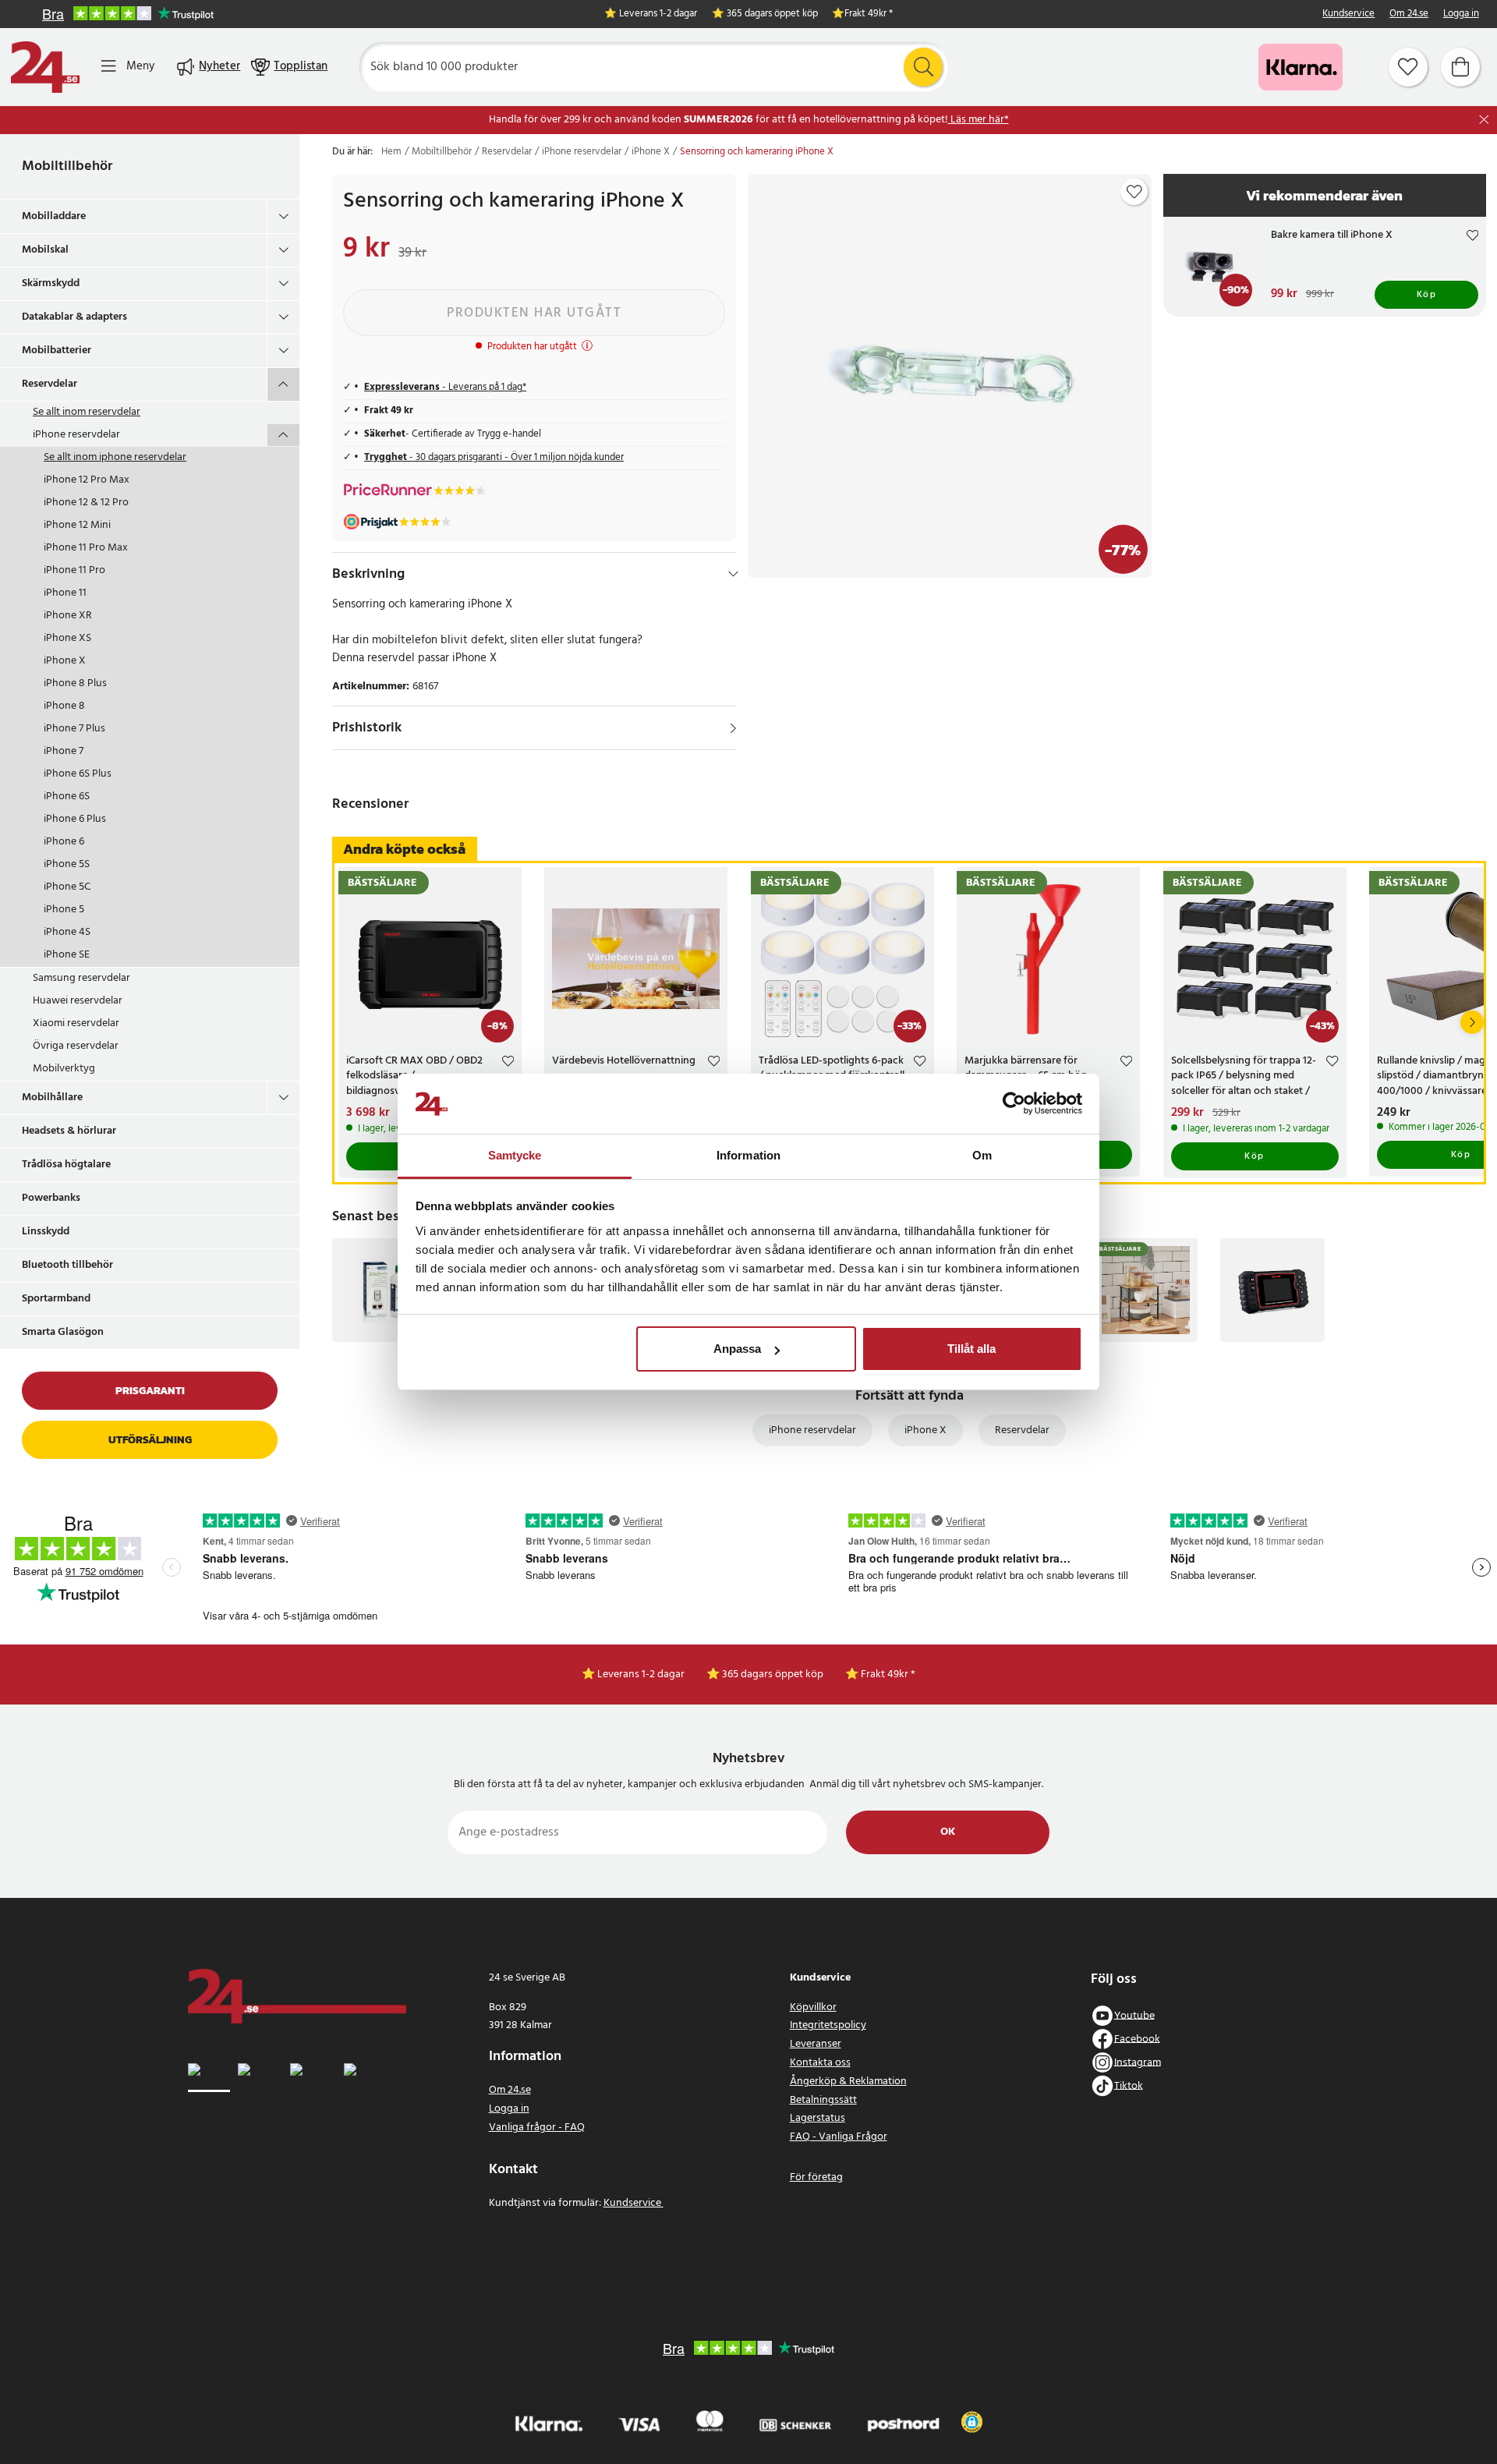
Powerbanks (51, 1198)
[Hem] (45, 67)
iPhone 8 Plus (75, 683)
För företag (816, 2177)
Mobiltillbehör (67, 166)
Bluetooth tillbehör (67, 1265)
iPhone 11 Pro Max (86, 548)
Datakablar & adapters (74, 317)
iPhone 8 (64, 706)
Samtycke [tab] (515, 1155)
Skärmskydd (51, 283)
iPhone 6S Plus (78, 774)
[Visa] (733, 728)
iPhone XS (67, 638)
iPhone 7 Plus (74, 729)
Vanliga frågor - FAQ (537, 2128)
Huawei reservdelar (78, 1001)
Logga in (1461, 14)
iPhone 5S (67, 864)
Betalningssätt (823, 2100)
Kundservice (1348, 14)
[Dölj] (733, 574)
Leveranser (816, 2044)
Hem (391, 152)
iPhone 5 (64, 910)
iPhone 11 (65, 593)
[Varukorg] (1460, 67)
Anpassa (737, 1349)
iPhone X (65, 661)
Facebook (1137, 2039)
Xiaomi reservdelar (76, 1023)
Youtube (1134, 2015)
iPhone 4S (67, 932)
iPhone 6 (64, 842)
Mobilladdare (54, 216)
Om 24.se (1409, 14)
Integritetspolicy (828, 2025)
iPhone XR (68, 616)
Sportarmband (56, 1299)
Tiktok (1129, 2085)
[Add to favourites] (1134, 192)
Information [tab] (748, 1155)
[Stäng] (1484, 120)
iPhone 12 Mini (77, 525)
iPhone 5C (67, 887)
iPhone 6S (67, 797)
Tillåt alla (971, 1349)
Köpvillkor (813, 2007)
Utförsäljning (150, 1440)
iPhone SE (67, 955)
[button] (972, 2422)
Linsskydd (46, 1232)
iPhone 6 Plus (75, 819)
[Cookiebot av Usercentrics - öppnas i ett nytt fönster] (1014, 1104)
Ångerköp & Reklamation (848, 2082)
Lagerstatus (818, 2118)
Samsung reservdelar (81, 978)
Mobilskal (45, 250)
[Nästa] (1472, 1022)
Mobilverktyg (64, 1069)
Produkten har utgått (534, 313)
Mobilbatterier (57, 350)
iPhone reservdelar (76, 435)
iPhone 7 (64, 751)
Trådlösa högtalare (66, 1165)
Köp (1427, 295)
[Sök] (923, 67)
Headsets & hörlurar (69, 1131)
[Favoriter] (1408, 67)
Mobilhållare (52, 1097)
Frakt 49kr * (869, 14)
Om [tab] (982, 1155)
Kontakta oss (820, 2063)
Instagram (1138, 2062)
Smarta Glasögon (63, 1332)
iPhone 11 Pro (74, 570)
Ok (948, 1832)
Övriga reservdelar (76, 1046)
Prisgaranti (150, 1391)
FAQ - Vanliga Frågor (839, 2137)
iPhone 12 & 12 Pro (86, 503)
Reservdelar (50, 384)
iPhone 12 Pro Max (87, 480)
